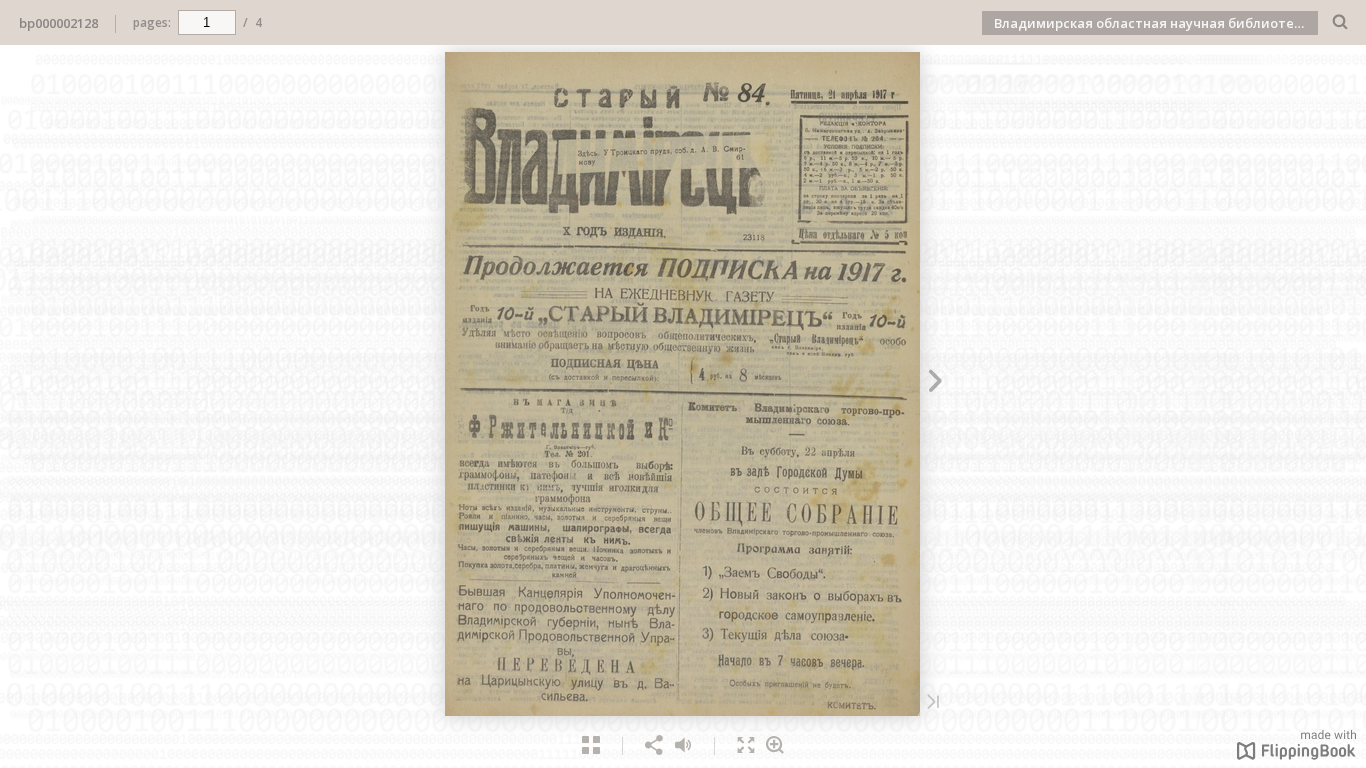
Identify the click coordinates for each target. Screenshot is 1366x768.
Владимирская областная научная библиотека (1151, 23)
